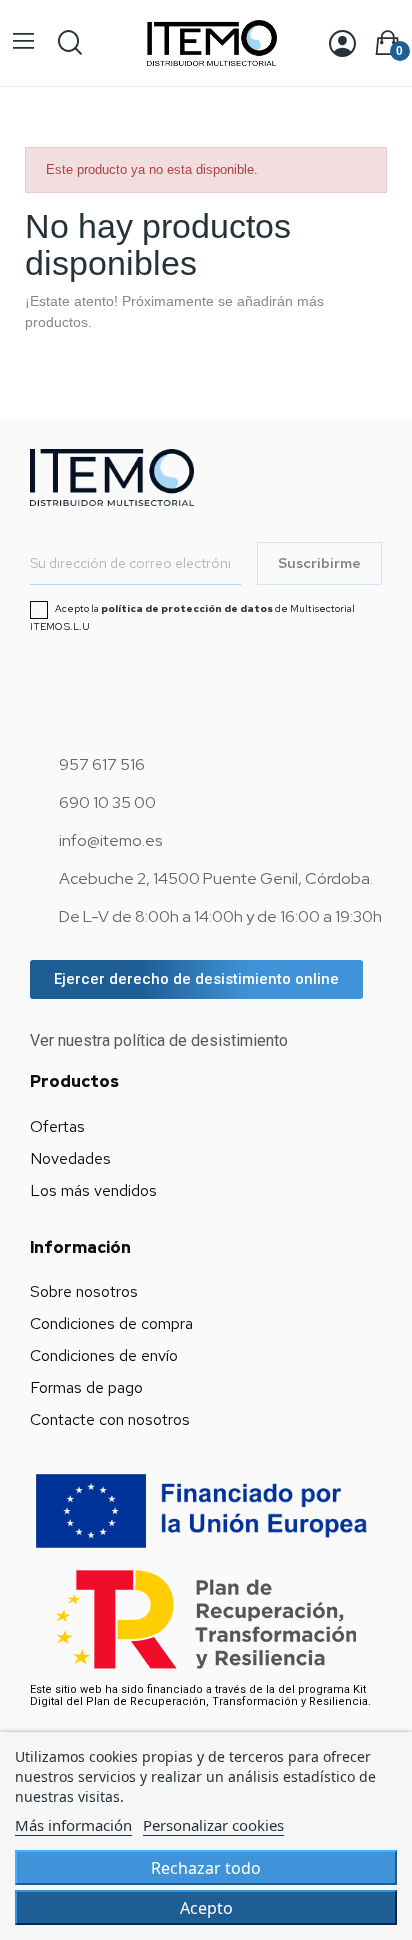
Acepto (206, 1908)
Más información (73, 1825)
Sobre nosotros (84, 1291)
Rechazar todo (206, 1868)
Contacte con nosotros (110, 1419)
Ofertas (57, 1126)
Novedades (70, 1158)
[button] (196, 979)
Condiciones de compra (111, 1323)
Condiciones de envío (104, 1355)
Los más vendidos (93, 1190)
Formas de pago (86, 1387)
